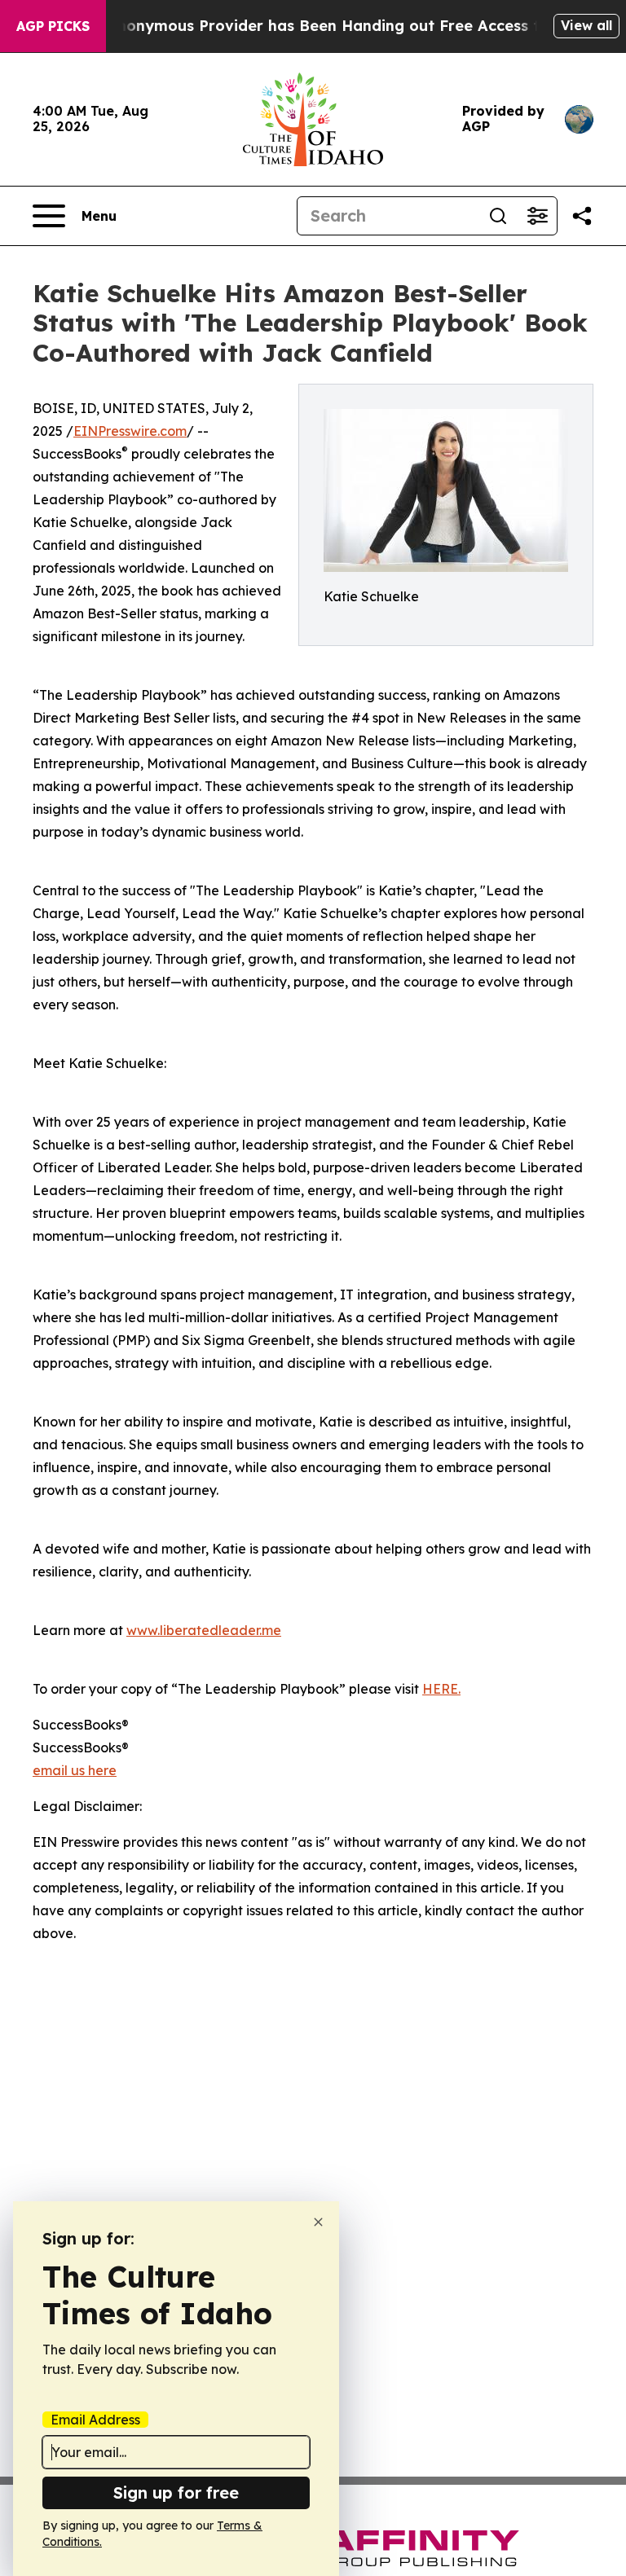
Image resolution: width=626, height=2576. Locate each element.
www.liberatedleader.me (204, 1630)
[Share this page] (582, 216)
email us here (75, 1770)
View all (586, 25)
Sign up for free (176, 2492)
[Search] (498, 216)
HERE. (441, 1689)
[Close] (318, 2222)
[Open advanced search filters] (537, 216)
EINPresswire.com (130, 431)
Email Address (95, 2420)
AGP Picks (53, 26)
